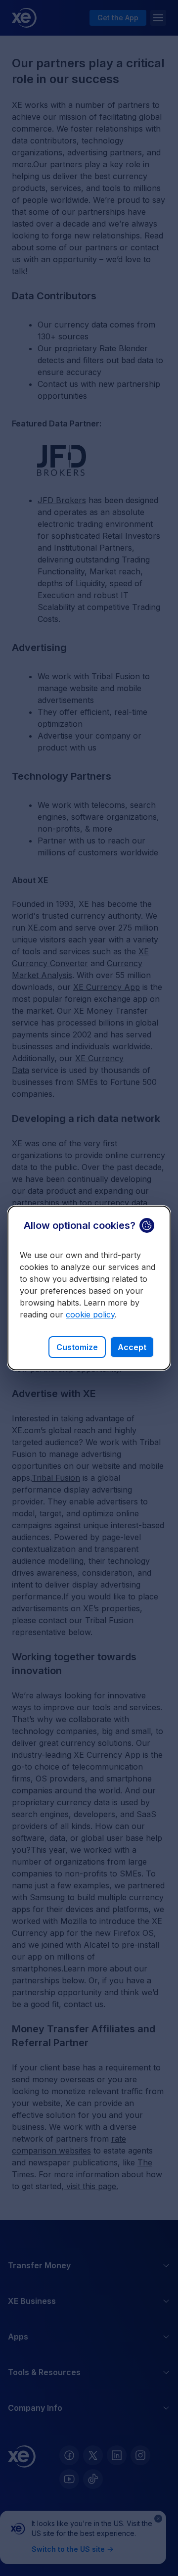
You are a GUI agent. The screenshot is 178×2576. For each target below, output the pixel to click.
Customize (77, 1347)
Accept (132, 1347)
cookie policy (90, 1314)
